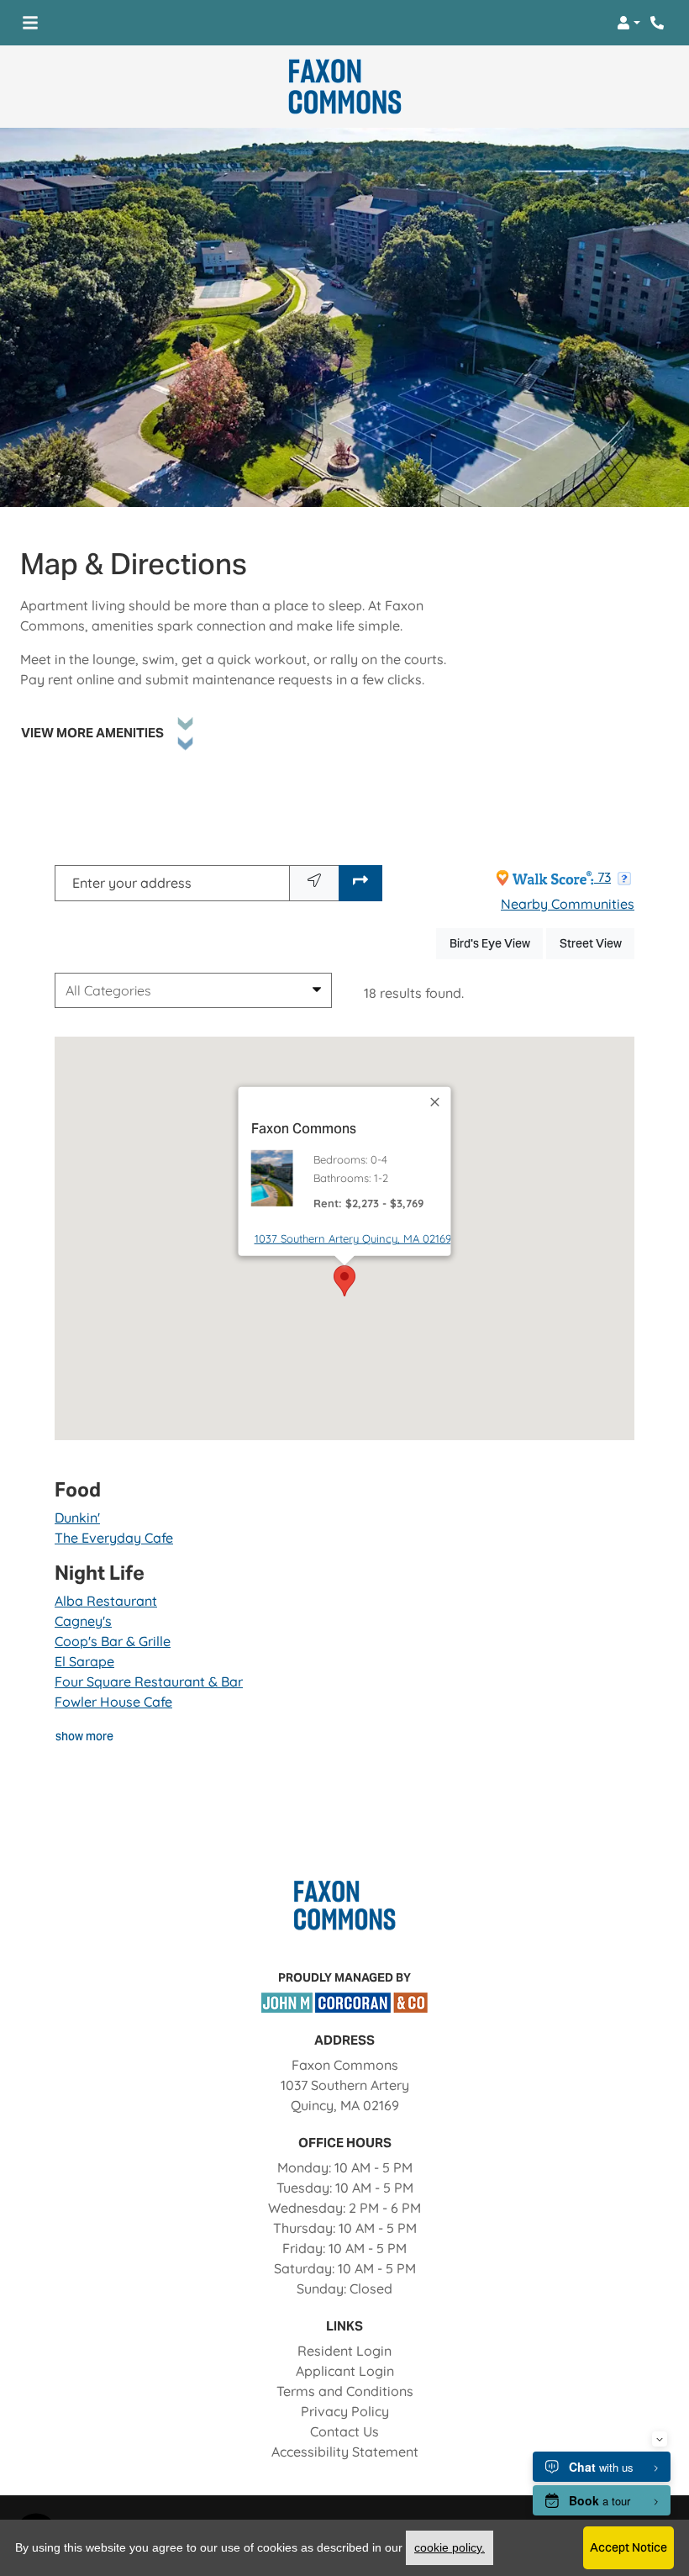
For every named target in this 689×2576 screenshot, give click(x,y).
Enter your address (132, 883)
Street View (597, 943)
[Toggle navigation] (30, 23)
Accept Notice (629, 2547)
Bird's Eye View (496, 943)
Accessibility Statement (345, 2451)
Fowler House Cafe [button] (113, 1702)
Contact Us (344, 2431)
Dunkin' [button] (77, 1518)
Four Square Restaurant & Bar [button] (149, 1681)
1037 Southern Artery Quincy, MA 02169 (353, 1238)
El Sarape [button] (84, 1661)
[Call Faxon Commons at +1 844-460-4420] (659, 23)
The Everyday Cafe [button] (114, 1538)
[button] (629, 23)
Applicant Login (345, 2370)
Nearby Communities (568, 904)
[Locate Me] (314, 883)
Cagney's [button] (83, 1621)
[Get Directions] (360, 883)
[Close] (436, 1101)
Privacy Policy (345, 2411)
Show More (85, 1736)
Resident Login (344, 2350)
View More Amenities (92, 733)
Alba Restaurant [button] (106, 1601)
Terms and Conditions (345, 2391)
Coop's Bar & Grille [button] (113, 1641)
